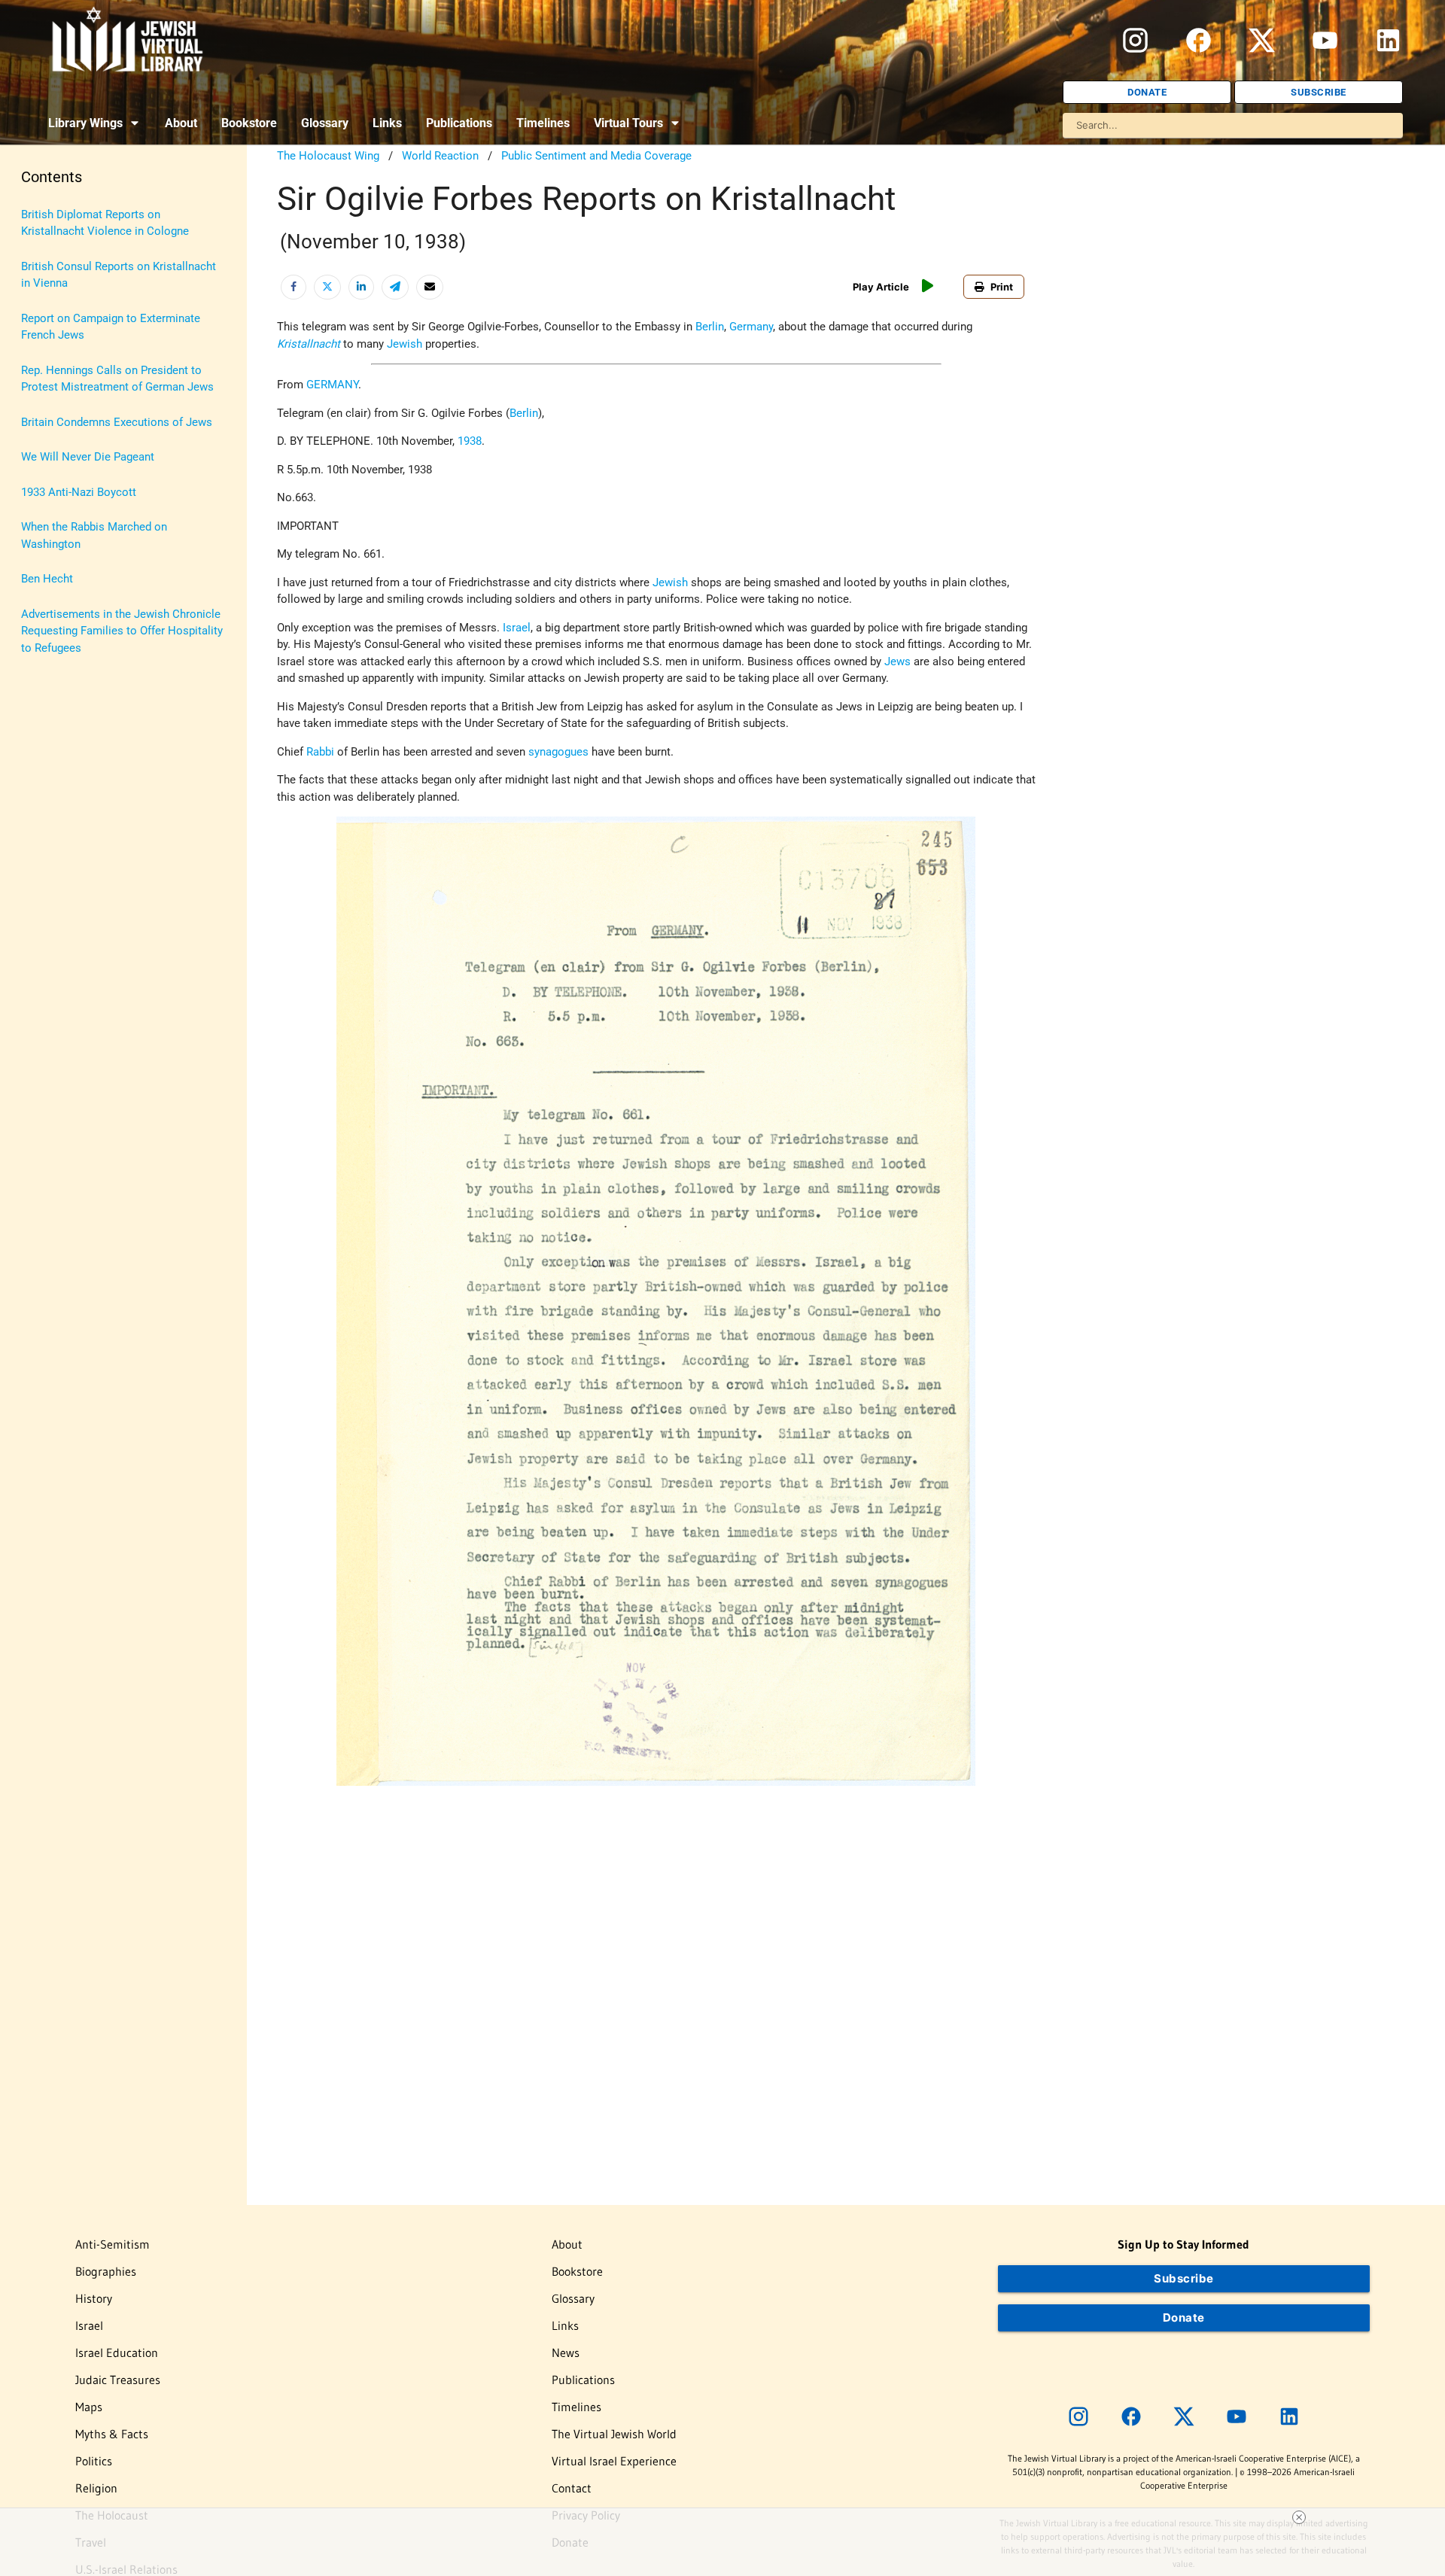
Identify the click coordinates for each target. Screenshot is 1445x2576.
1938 (470, 441)
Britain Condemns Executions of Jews (117, 422)
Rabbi (320, 752)
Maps (89, 2407)
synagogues (558, 752)
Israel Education (117, 2352)
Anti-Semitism (113, 2244)
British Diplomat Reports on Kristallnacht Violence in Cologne (105, 223)
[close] (1299, 2517)
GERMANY (332, 385)
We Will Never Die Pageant (88, 457)
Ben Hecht (47, 579)
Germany (751, 327)
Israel (517, 628)
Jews (897, 661)
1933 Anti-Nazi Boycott (79, 492)
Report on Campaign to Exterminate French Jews (111, 327)
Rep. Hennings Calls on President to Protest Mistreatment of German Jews (117, 379)
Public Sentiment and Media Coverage (596, 156)
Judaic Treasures (118, 2380)
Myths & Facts (112, 2434)
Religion (96, 2488)
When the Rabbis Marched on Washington (94, 535)
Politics (94, 2461)
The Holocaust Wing (328, 156)
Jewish (405, 344)
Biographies (106, 2271)
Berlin (710, 327)
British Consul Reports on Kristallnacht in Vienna (119, 275)
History (94, 2298)
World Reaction (440, 156)
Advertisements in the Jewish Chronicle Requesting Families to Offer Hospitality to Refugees (122, 631)
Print (1002, 287)
